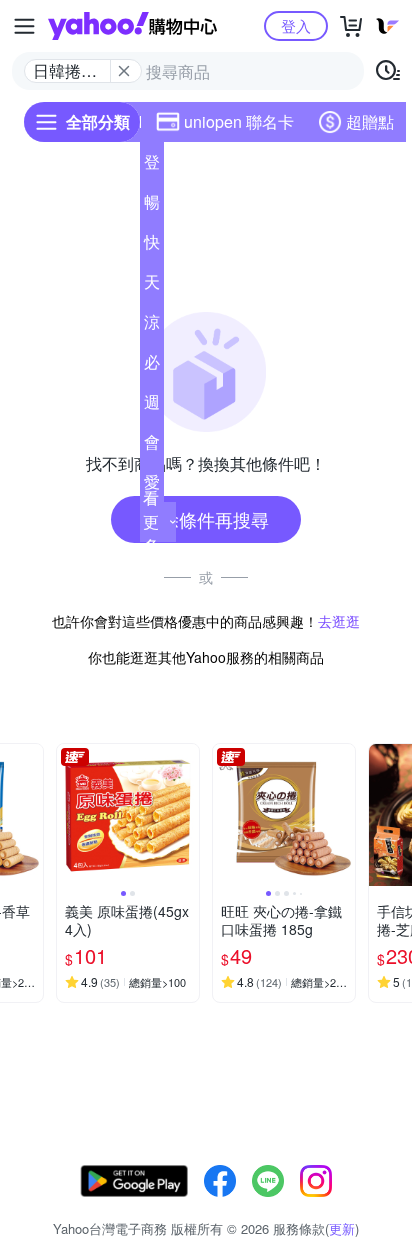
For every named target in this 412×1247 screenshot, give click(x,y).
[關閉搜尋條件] (124, 71)
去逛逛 (339, 621)
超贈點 (370, 121)
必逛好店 (152, 366)
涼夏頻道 (152, 326)
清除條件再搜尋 (206, 519)
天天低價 (152, 286)
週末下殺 (152, 406)
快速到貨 (152, 246)
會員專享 (152, 446)
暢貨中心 (152, 206)
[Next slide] (30, 815)
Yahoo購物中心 (132, 26)
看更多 (151, 521)
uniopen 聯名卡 (239, 121)
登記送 (152, 166)
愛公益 (152, 486)
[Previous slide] (70, 815)
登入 (296, 25)
